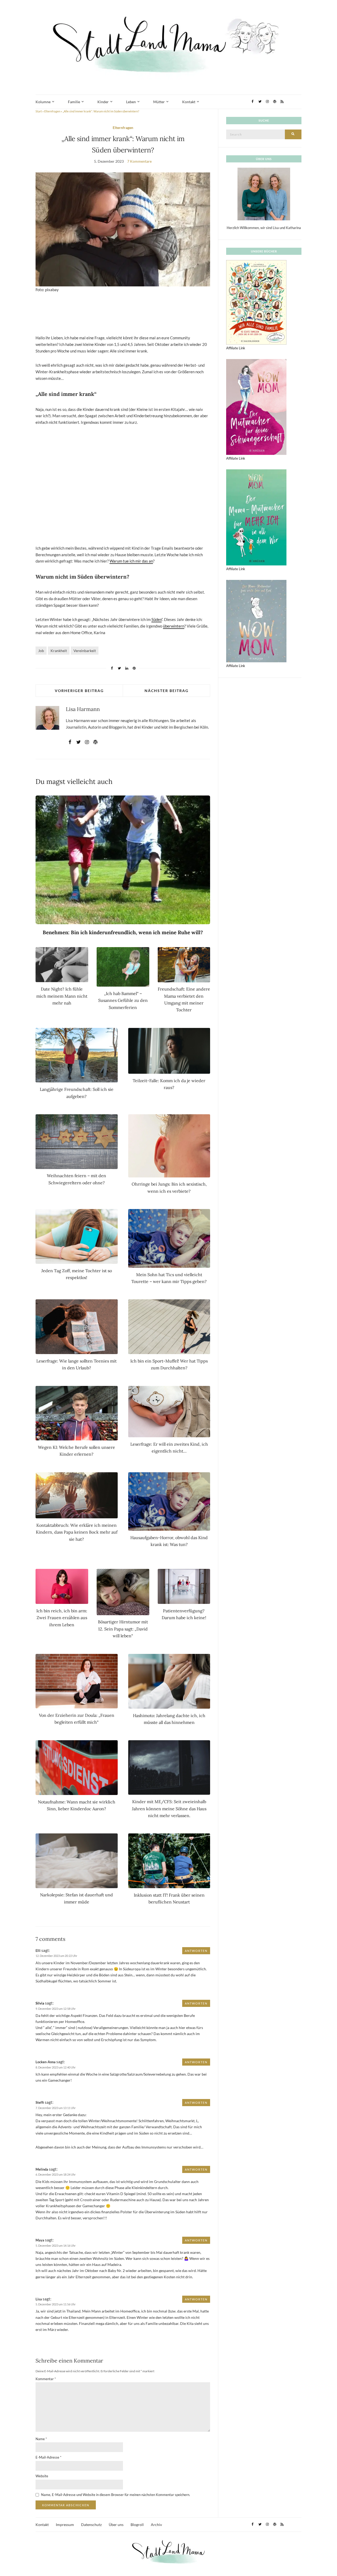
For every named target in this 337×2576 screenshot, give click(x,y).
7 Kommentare (139, 161)
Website (42, 2476)
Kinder (103, 102)
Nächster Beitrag (167, 691)
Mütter (159, 102)
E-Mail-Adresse (48, 2457)
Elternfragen (52, 111)
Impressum (65, 2525)
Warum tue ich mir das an (131, 561)
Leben (131, 102)
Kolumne (43, 102)
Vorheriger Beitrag (79, 691)
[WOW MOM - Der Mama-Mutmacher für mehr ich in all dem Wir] (256, 517)
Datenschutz (91, 2525)
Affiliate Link (236, 348)
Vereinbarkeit (85, 651)
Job (41, 651)
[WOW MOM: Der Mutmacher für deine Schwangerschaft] (256, 406)
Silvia (40, 2003)
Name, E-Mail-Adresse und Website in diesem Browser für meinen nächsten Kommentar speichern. (116, 2495)
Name (41, 2439)
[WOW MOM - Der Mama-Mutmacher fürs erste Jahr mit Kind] (256, 621)
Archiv (156, 2525)
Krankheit (59, 651)
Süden (157, 619)
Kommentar (46, 2379)
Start (39, 111)
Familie (74, 102)
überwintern (174, 626)
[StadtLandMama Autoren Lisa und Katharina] (264, 194)
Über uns (116, 2525)
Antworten (196, 1951)
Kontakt (189, 102)
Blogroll (137, 2525)
